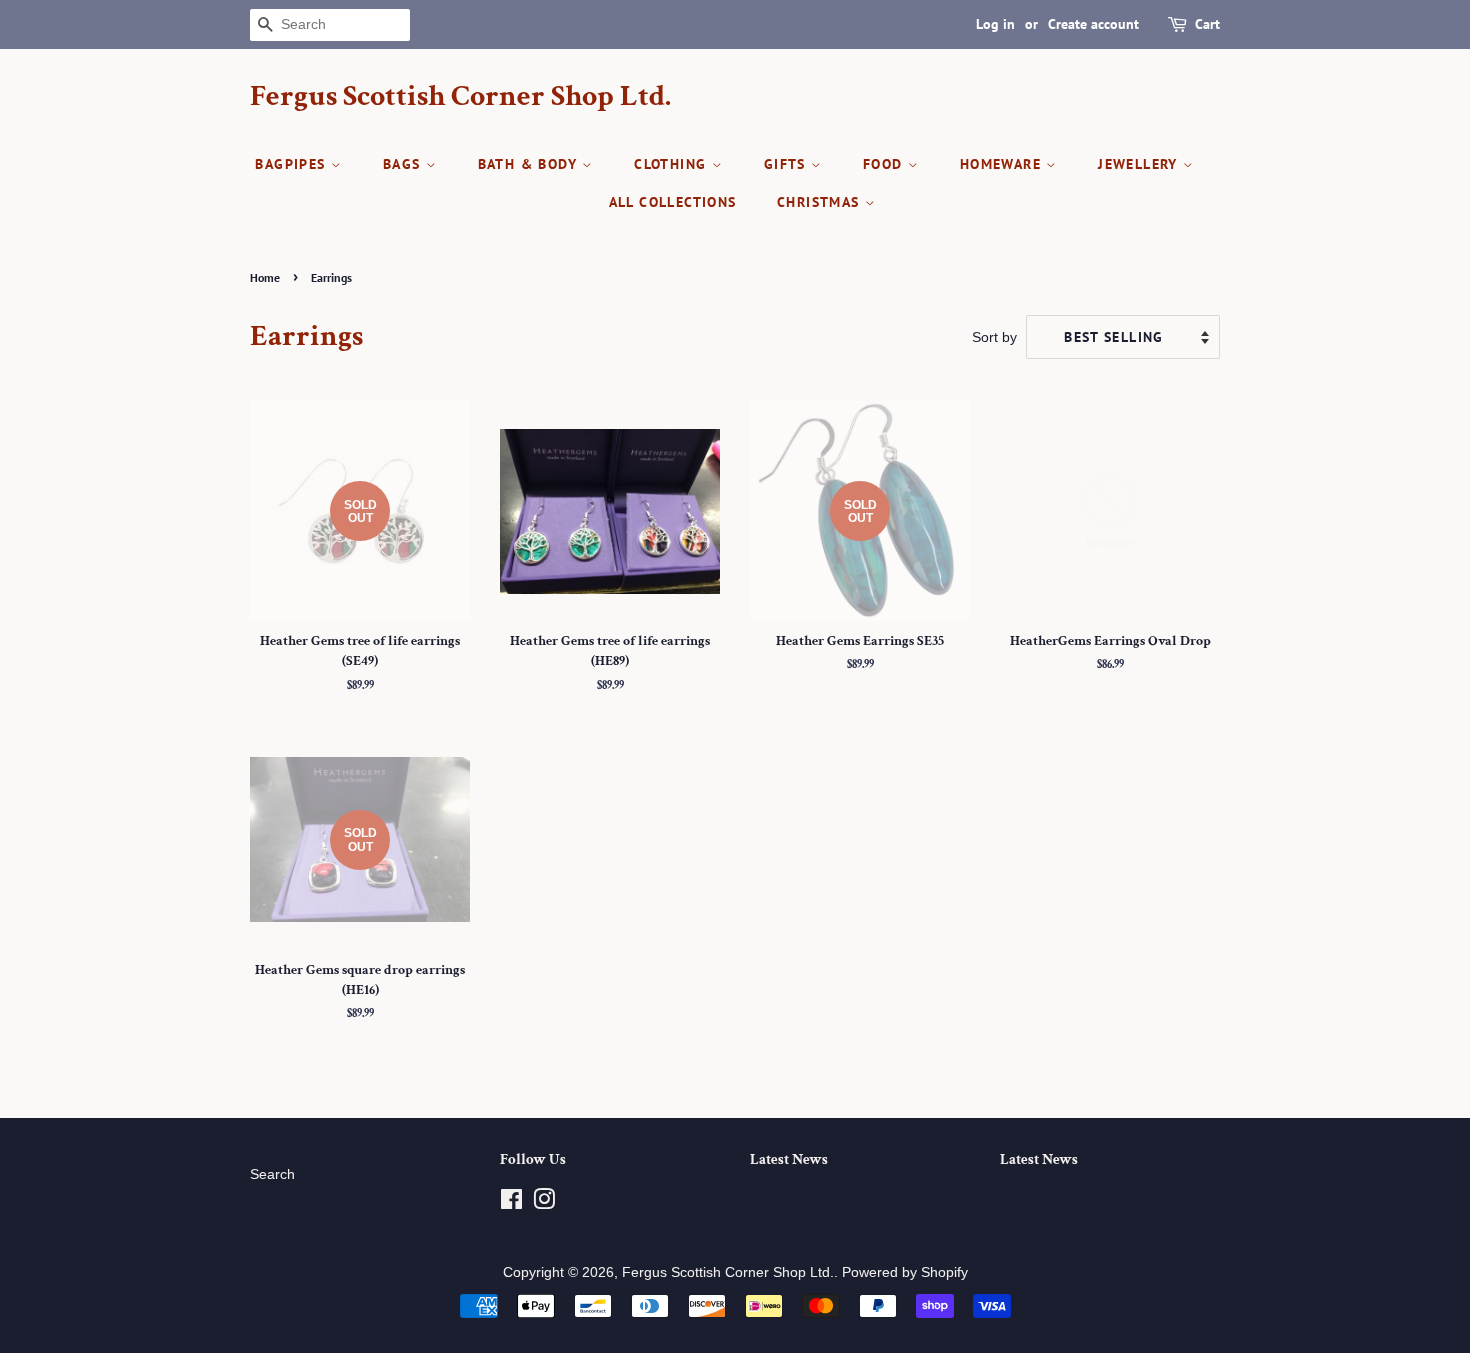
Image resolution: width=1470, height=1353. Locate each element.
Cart (1207, 24)
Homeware (1003, 164)
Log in (995, 24)
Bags (404, 164)
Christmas (821, 202)
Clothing (673, 164)
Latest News (789, 1159)
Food (885, 164)
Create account (1093, 24)
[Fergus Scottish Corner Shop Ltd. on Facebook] (511, 1203)
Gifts (787, 164)
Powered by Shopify (905, 1272)
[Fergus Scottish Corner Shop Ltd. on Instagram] (544, 1203)
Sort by (994, 337)
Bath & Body (530, 164)
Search (272, 1174)
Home (265, 277)
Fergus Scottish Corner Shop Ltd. (460, 97)
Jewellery (1140, 164)
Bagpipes (293, 164)
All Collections (673, 202)
